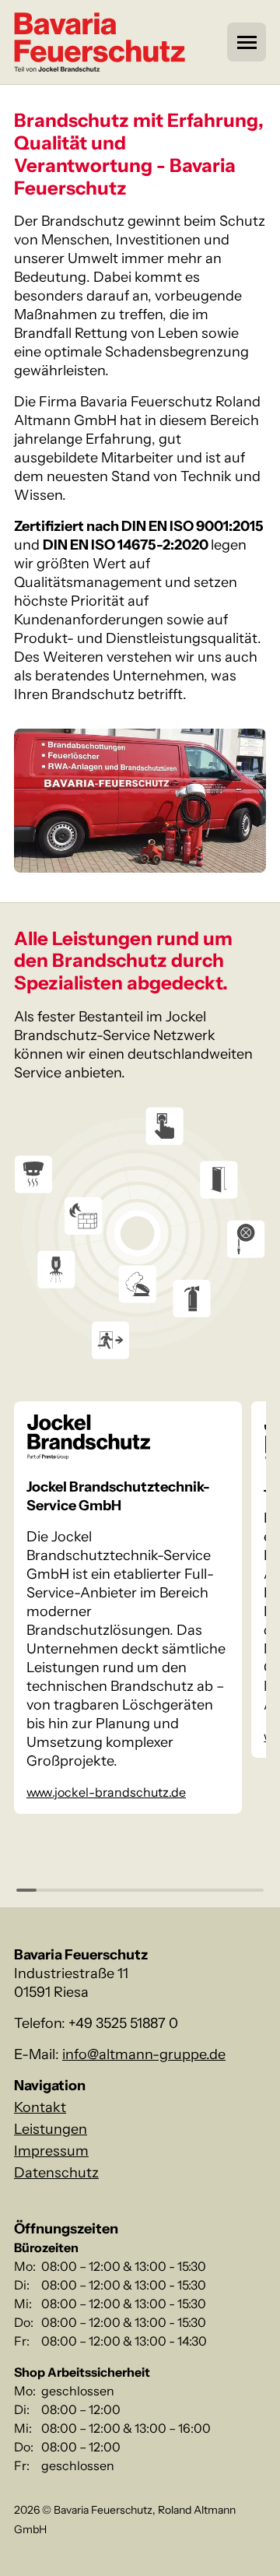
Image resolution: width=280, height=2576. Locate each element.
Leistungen (51, 2129)
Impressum (51, 2151)
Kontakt (40, 2107)
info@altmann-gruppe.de (144, 2054)
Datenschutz (56, 2173)
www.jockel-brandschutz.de (106, 1792)
